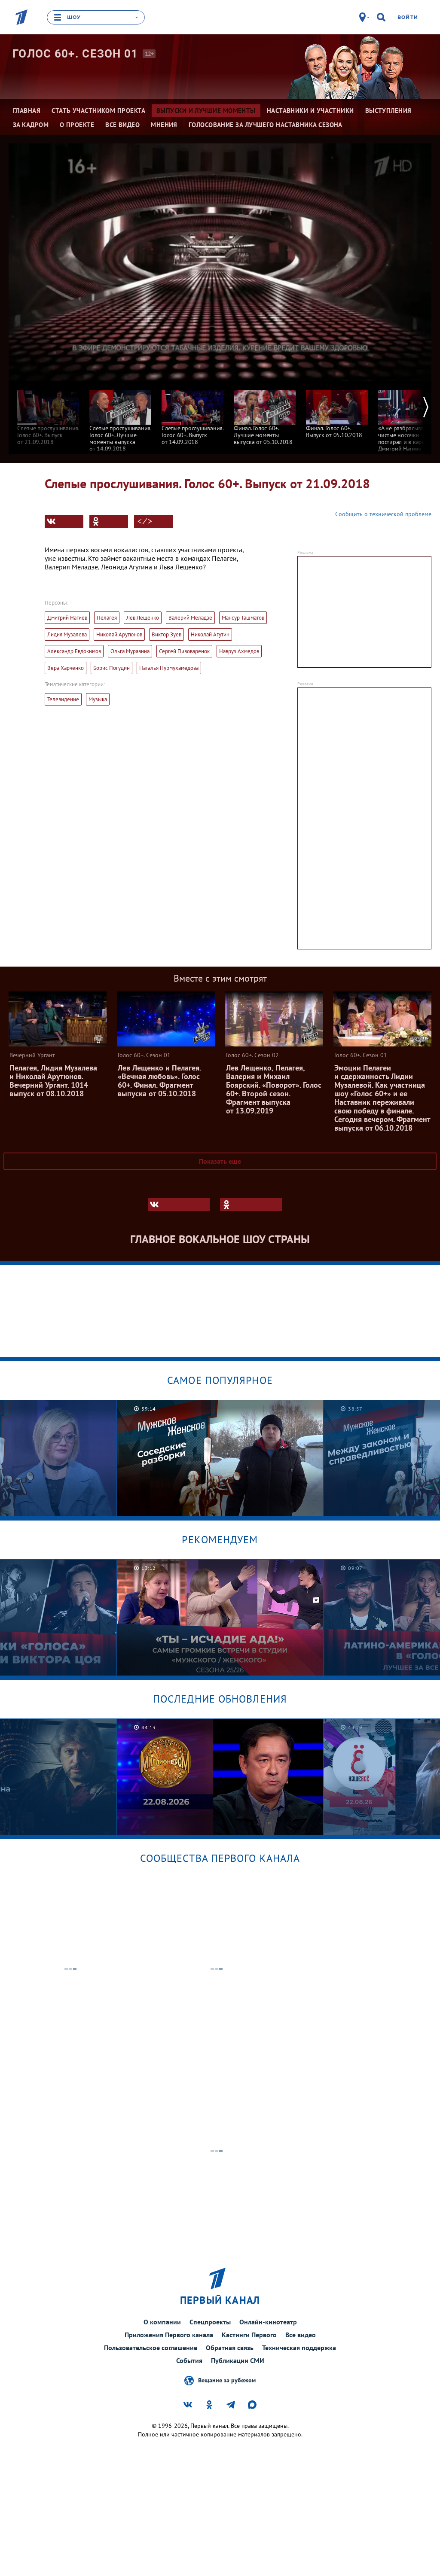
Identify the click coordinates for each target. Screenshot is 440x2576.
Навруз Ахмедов (239, 651)
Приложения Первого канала (169, 2335)
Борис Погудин (112, 668)
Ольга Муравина (130, 651)
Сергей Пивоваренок (184, 651)
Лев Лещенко (143, 618)
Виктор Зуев (167, 634)
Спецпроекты (210, 2322)
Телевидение (63, 699)
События (189, 2360)
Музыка (98, 699)
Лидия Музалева (67, 634)
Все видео (301, 2335)
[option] (48, 413)
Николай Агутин (210, 634)
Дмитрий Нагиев (67, 618)
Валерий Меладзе (190, 618)
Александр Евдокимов (74, 651)
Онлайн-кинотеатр (268, 2322)
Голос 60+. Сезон (75, 54)
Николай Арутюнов (119, 634)
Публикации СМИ (238, 2360)
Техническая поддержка (299, 2348)
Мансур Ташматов (243, 618)
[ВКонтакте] (64, 521)
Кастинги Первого (249, 2335)
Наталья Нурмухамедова (169, 668)
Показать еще (220, 1161)
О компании (162, 2322)
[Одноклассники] (109, 521)
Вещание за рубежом (227, 2380)
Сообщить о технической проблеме (383, 514)
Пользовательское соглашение (151, 2348)
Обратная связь (230, 2348)
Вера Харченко (66, 668)
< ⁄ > (145, 521)
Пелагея (107, 618)
